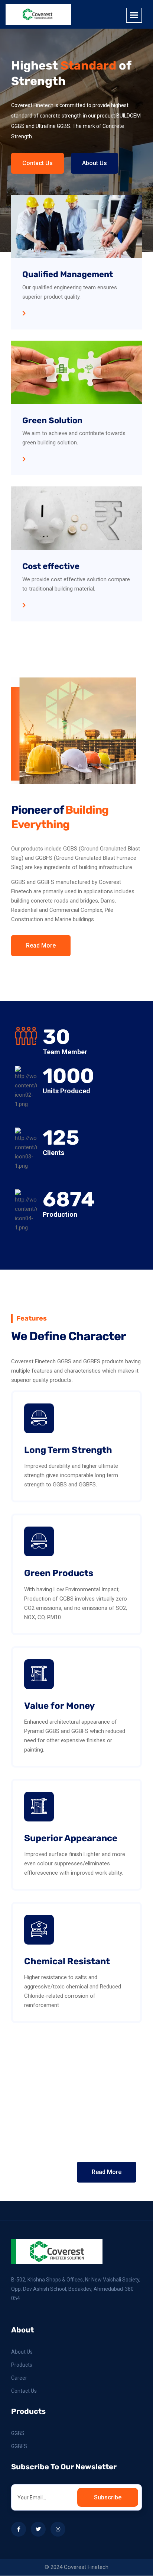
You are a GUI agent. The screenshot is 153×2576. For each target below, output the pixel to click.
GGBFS (19, 2446)
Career (19, 2378)
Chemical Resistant (67, 1961)
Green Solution (52, 420)
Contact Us (38, 163)
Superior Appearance (71, 1838)
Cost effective (51, 566)
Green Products (59, 1573)
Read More (41, 946)
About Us (95, 163)
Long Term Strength (68, 1450)
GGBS (18, 2433)
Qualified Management (68, 274)
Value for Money (59, 1706)
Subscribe (108, 2497)
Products (22, 2365)
